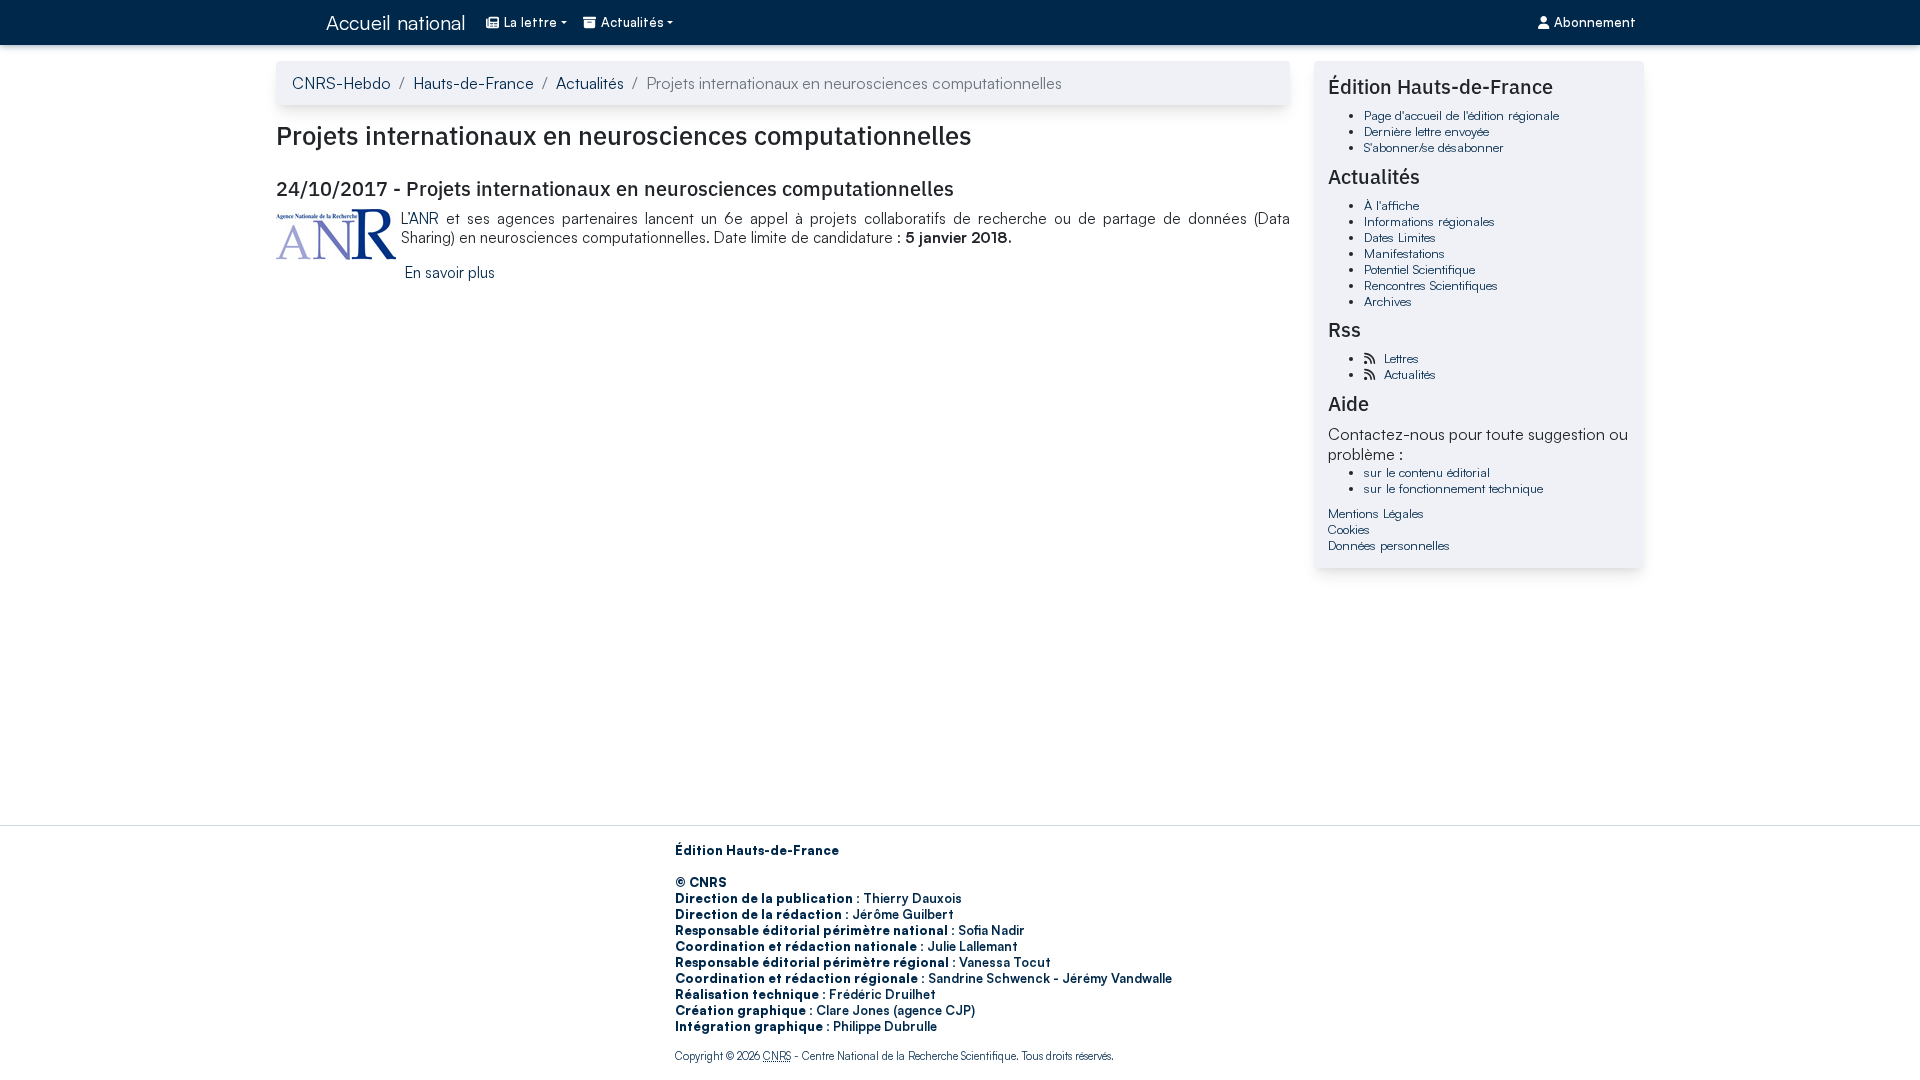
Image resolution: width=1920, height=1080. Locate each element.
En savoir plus (450, 272)
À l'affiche (1391, 205)
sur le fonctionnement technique (1453, 488)
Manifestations (1404, 253)
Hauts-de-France (473, 83)
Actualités (590, 83)
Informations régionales (1429, 221)
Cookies (1349, 529)
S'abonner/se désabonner (1434, 147)
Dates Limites (1400, 237)
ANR (424, 218)
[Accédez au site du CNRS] (295, 22)
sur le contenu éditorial (1427, 472)
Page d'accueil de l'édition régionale (1461, 115)
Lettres (1401, 358)
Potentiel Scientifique (1419, 269)
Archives (1388, 301)
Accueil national (396, 22)
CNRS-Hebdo (341, 83)
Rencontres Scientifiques (1431, 285)
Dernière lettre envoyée (1426, 131)
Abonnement (1595, 22)
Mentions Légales (1376, 513)
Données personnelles (1389, 545)
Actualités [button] (632, 22)
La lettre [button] (530, 22)
